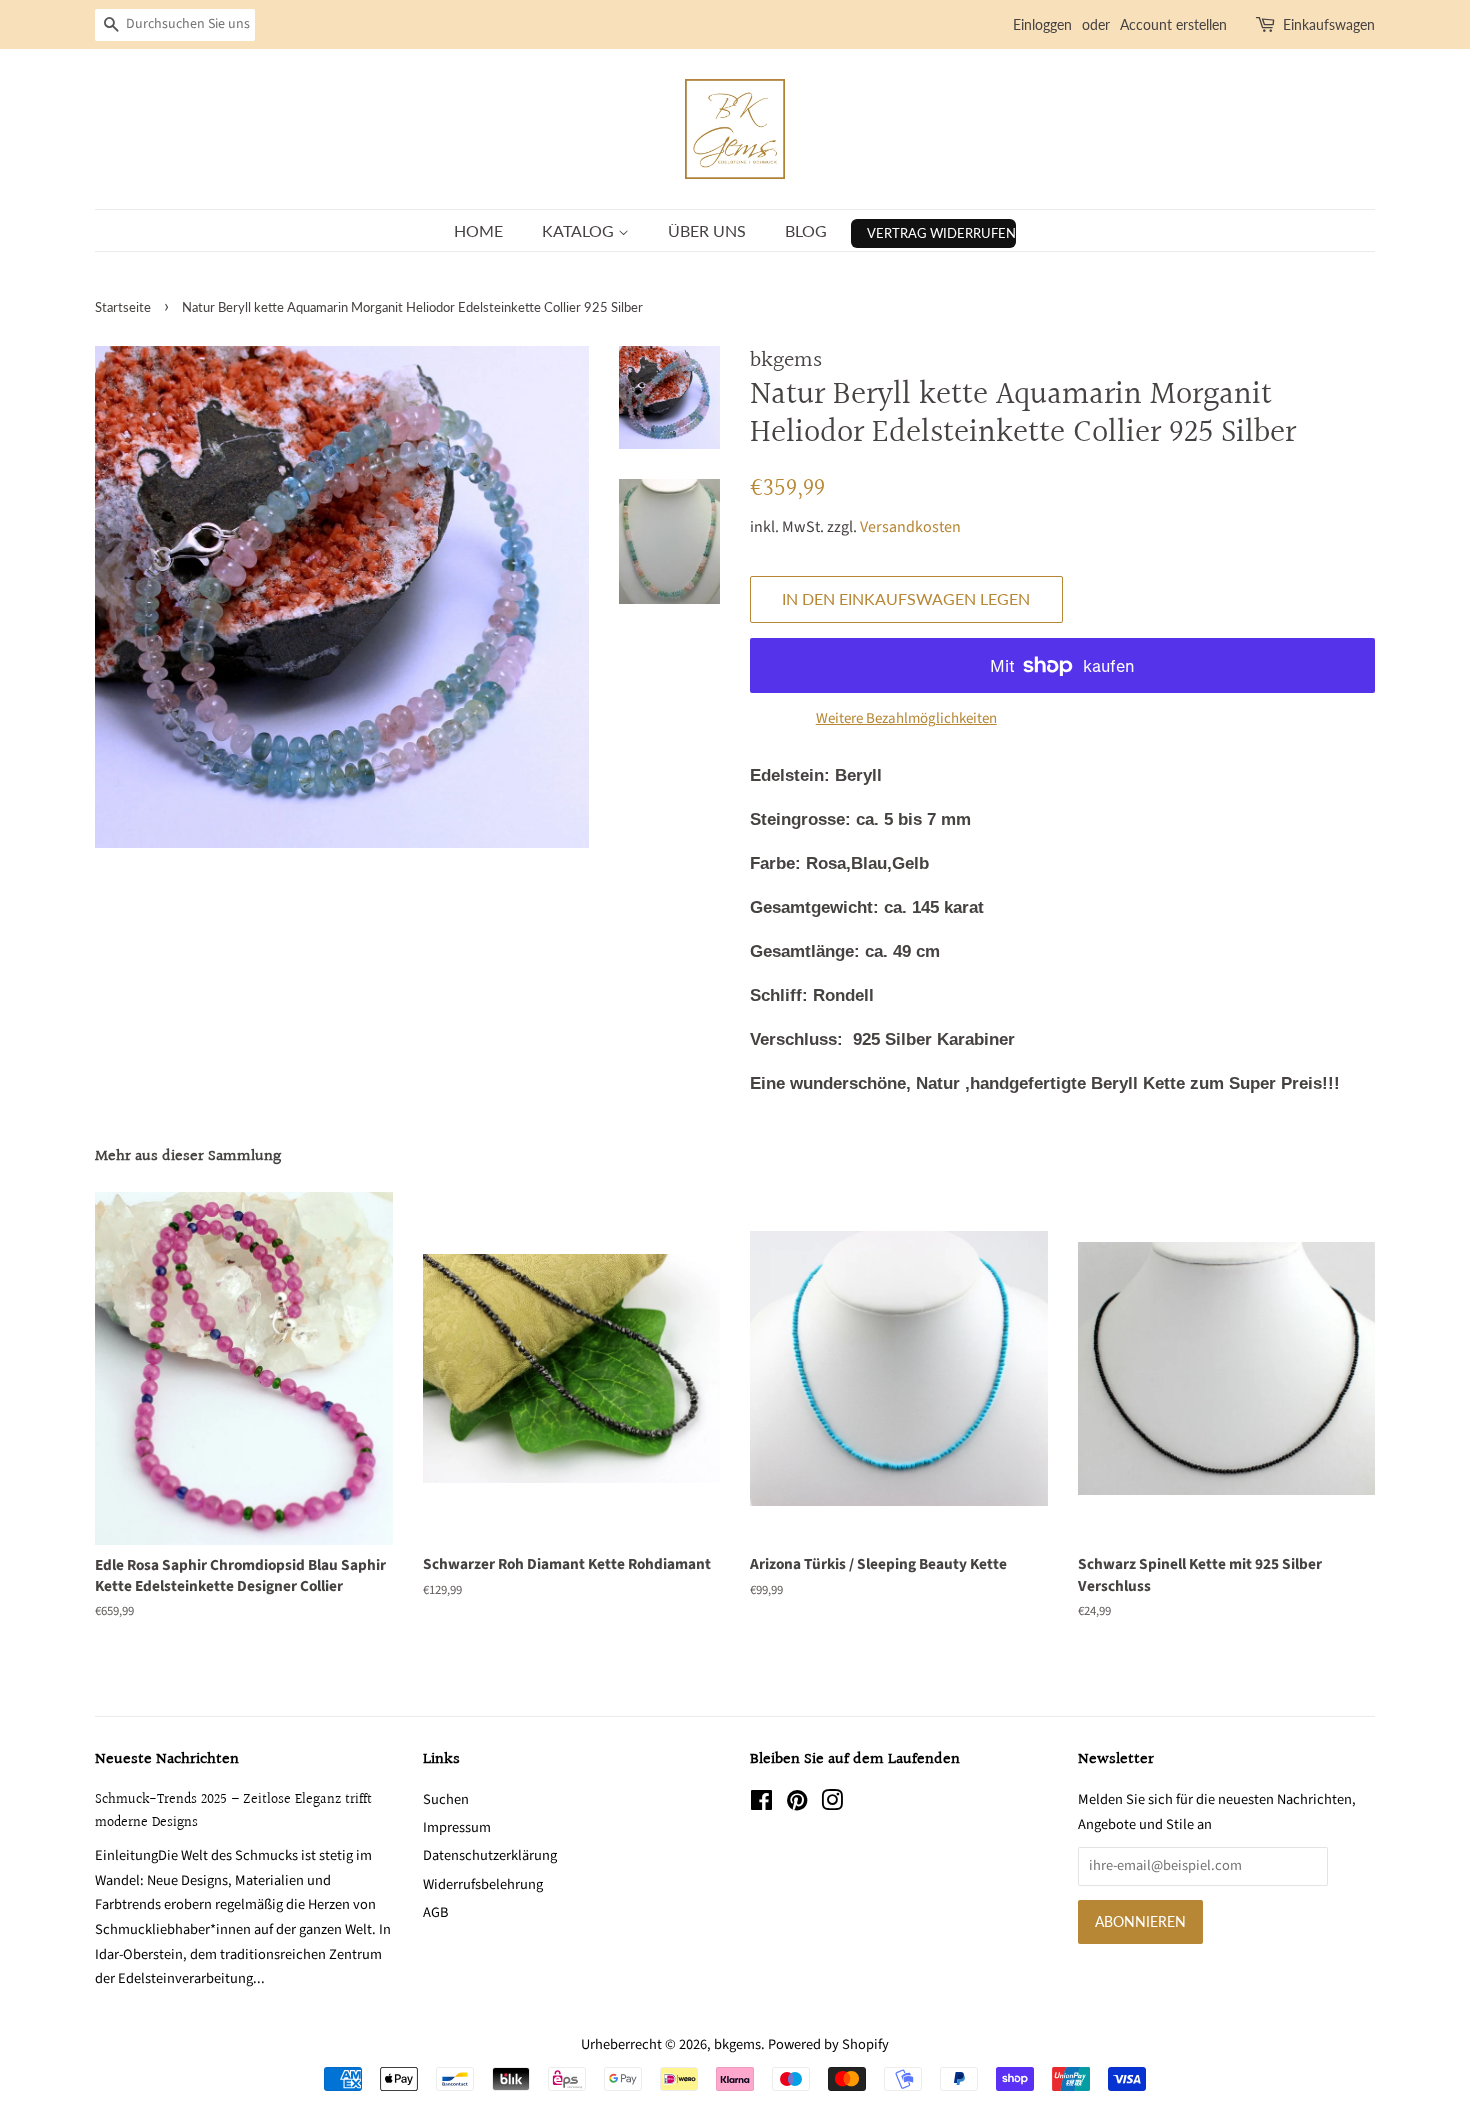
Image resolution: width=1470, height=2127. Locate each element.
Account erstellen (1173, 24)
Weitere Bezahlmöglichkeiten (906, 718)
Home (478, 230)
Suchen (446, 1799)
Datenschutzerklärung (490, 1855)
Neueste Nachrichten (167, 1759)
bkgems (737, 2044)
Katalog (580, 230)
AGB (435, 1912)
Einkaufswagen (1329, 24)
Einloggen (1042, 24)
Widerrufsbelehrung (483, 1884)
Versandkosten (910, 527)
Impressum (457, 1827)
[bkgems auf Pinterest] (797, 1804)
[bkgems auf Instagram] (832, 1804)
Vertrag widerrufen (941, 233)
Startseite (123, 307)
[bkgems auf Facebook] (761, 1804)
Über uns (707, 230)
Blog (806, 230)
